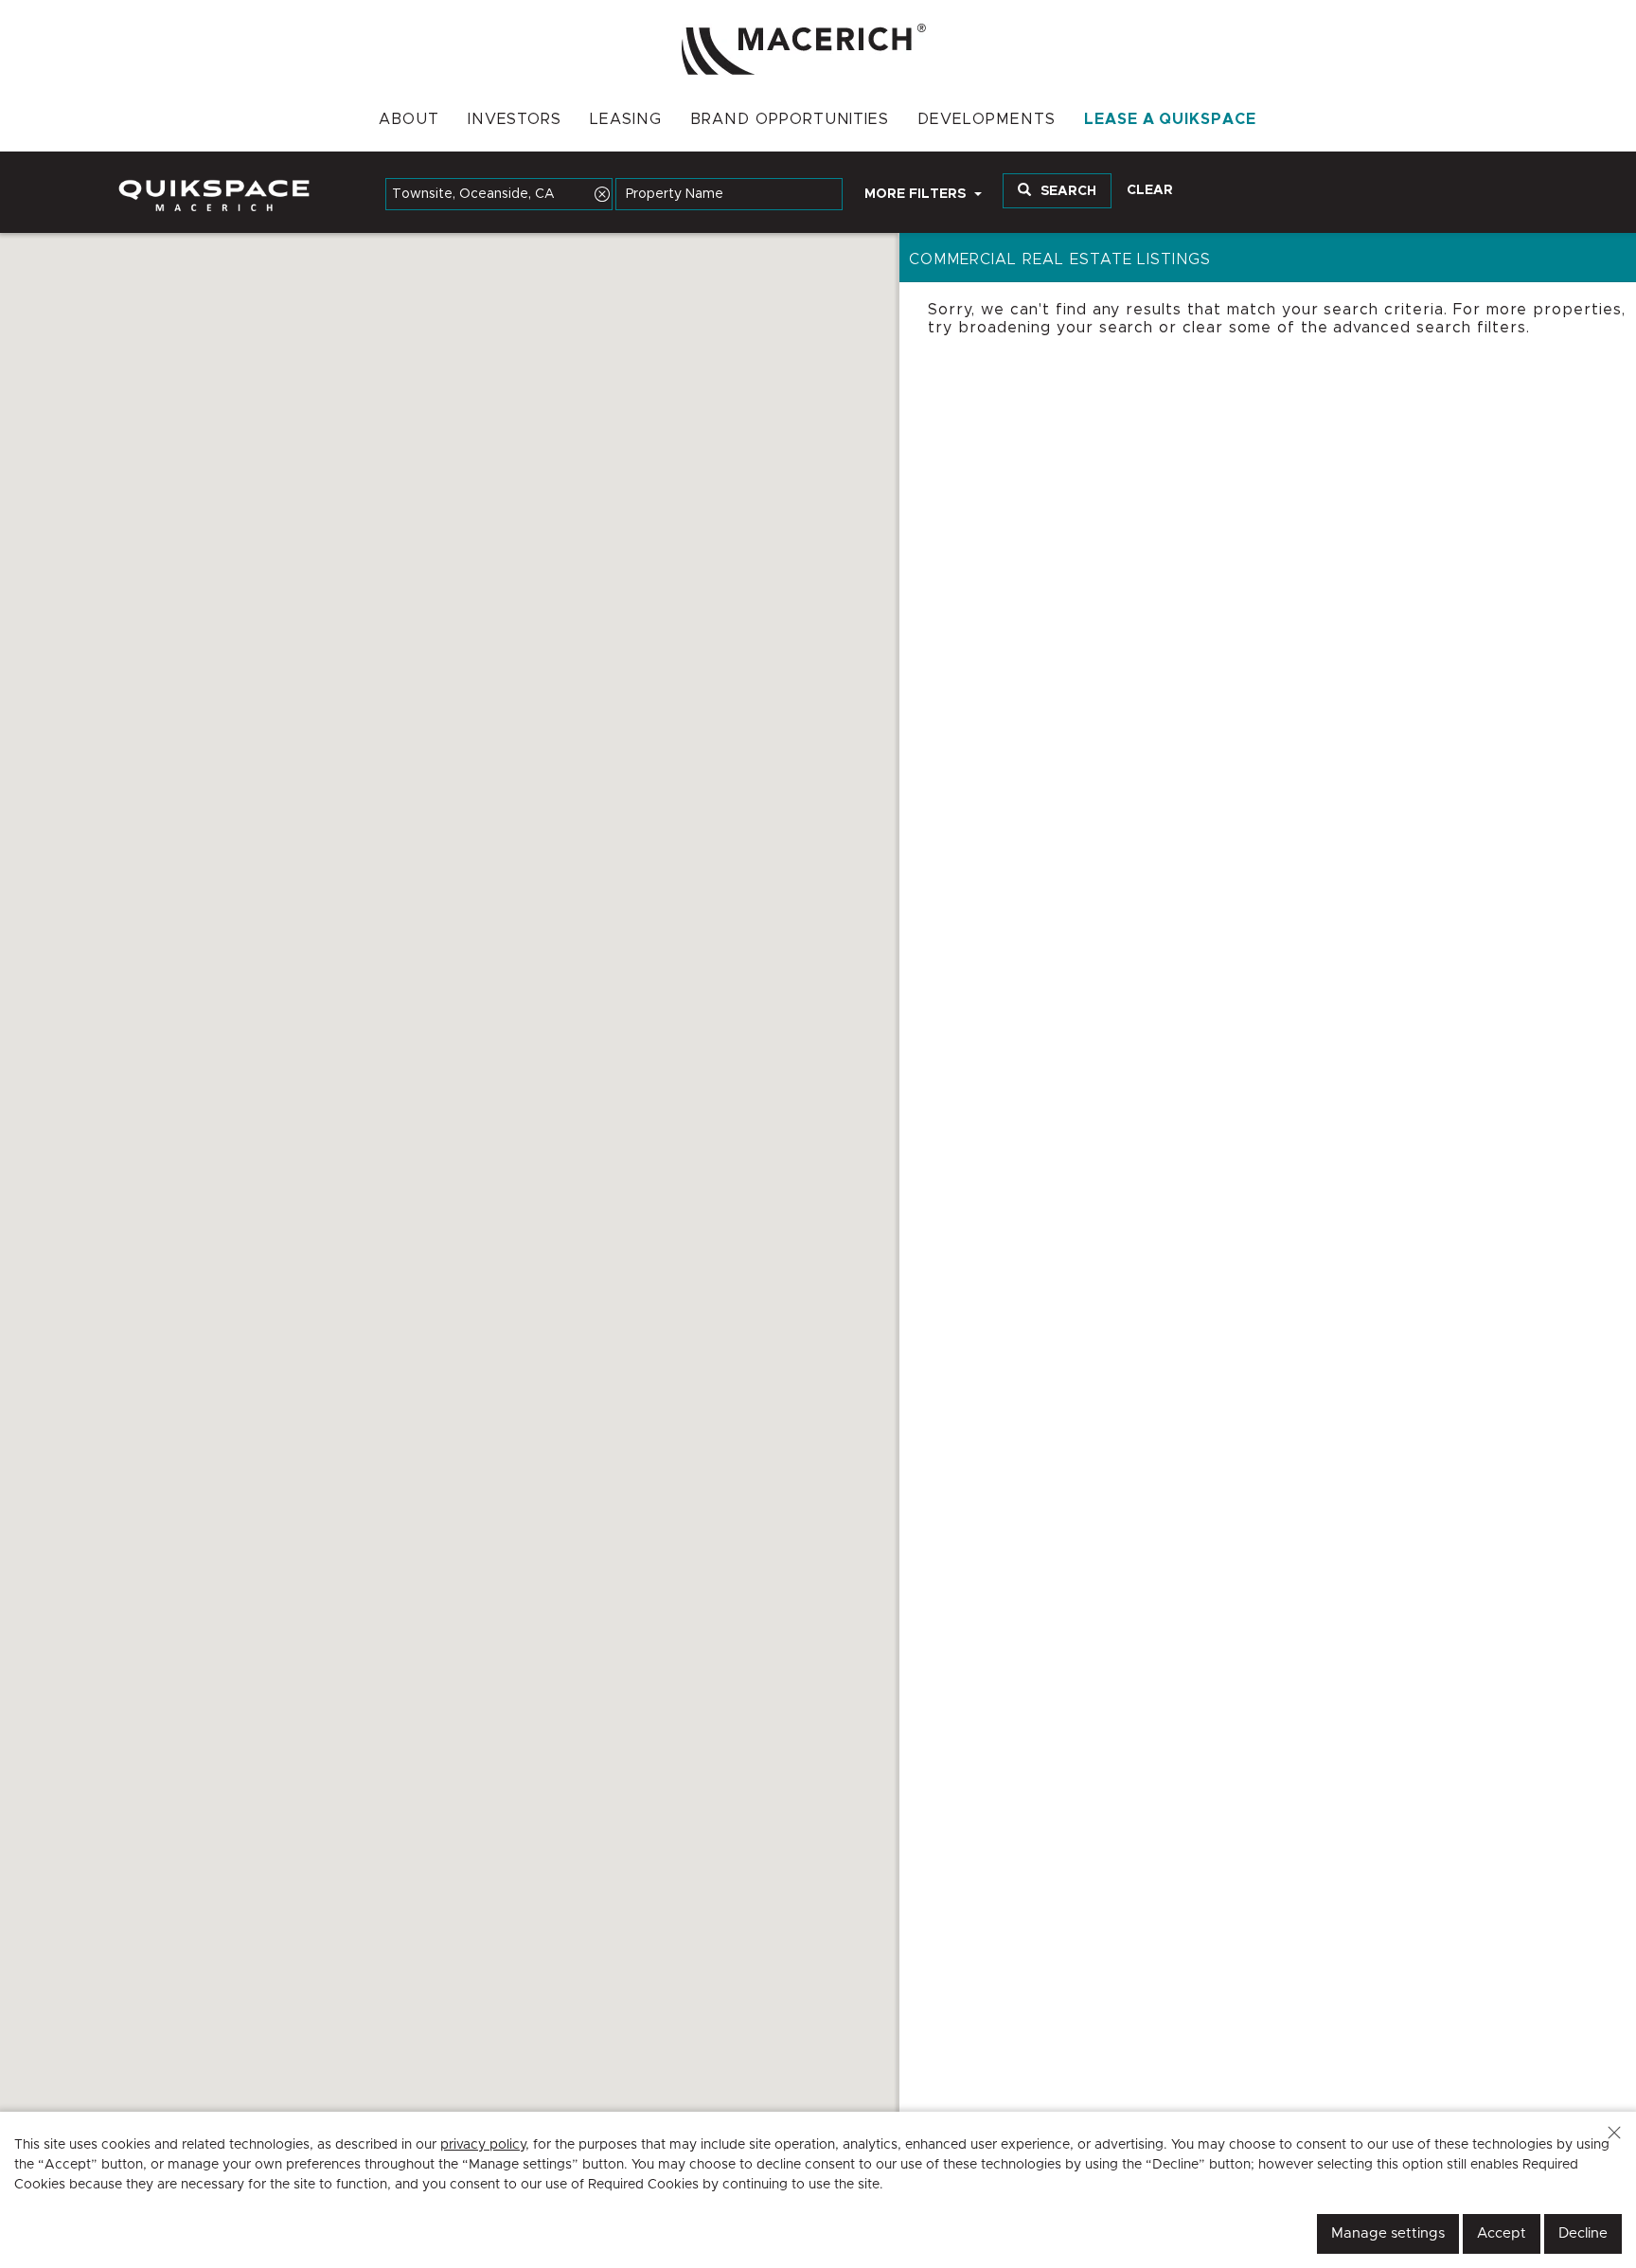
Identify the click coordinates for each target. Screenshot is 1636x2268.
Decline (1583, 2233)
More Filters (917, 194)
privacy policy (483, 2145)
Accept (1502, 2233)
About (409, 119)
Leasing (626, 119)
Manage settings (1388, 2233)
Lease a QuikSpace (1170, 119)
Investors (515, 119)
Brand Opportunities (790, 119)
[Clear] (602, 194)
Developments (987, 119)
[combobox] (499, 194)
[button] (1614, 2133)
